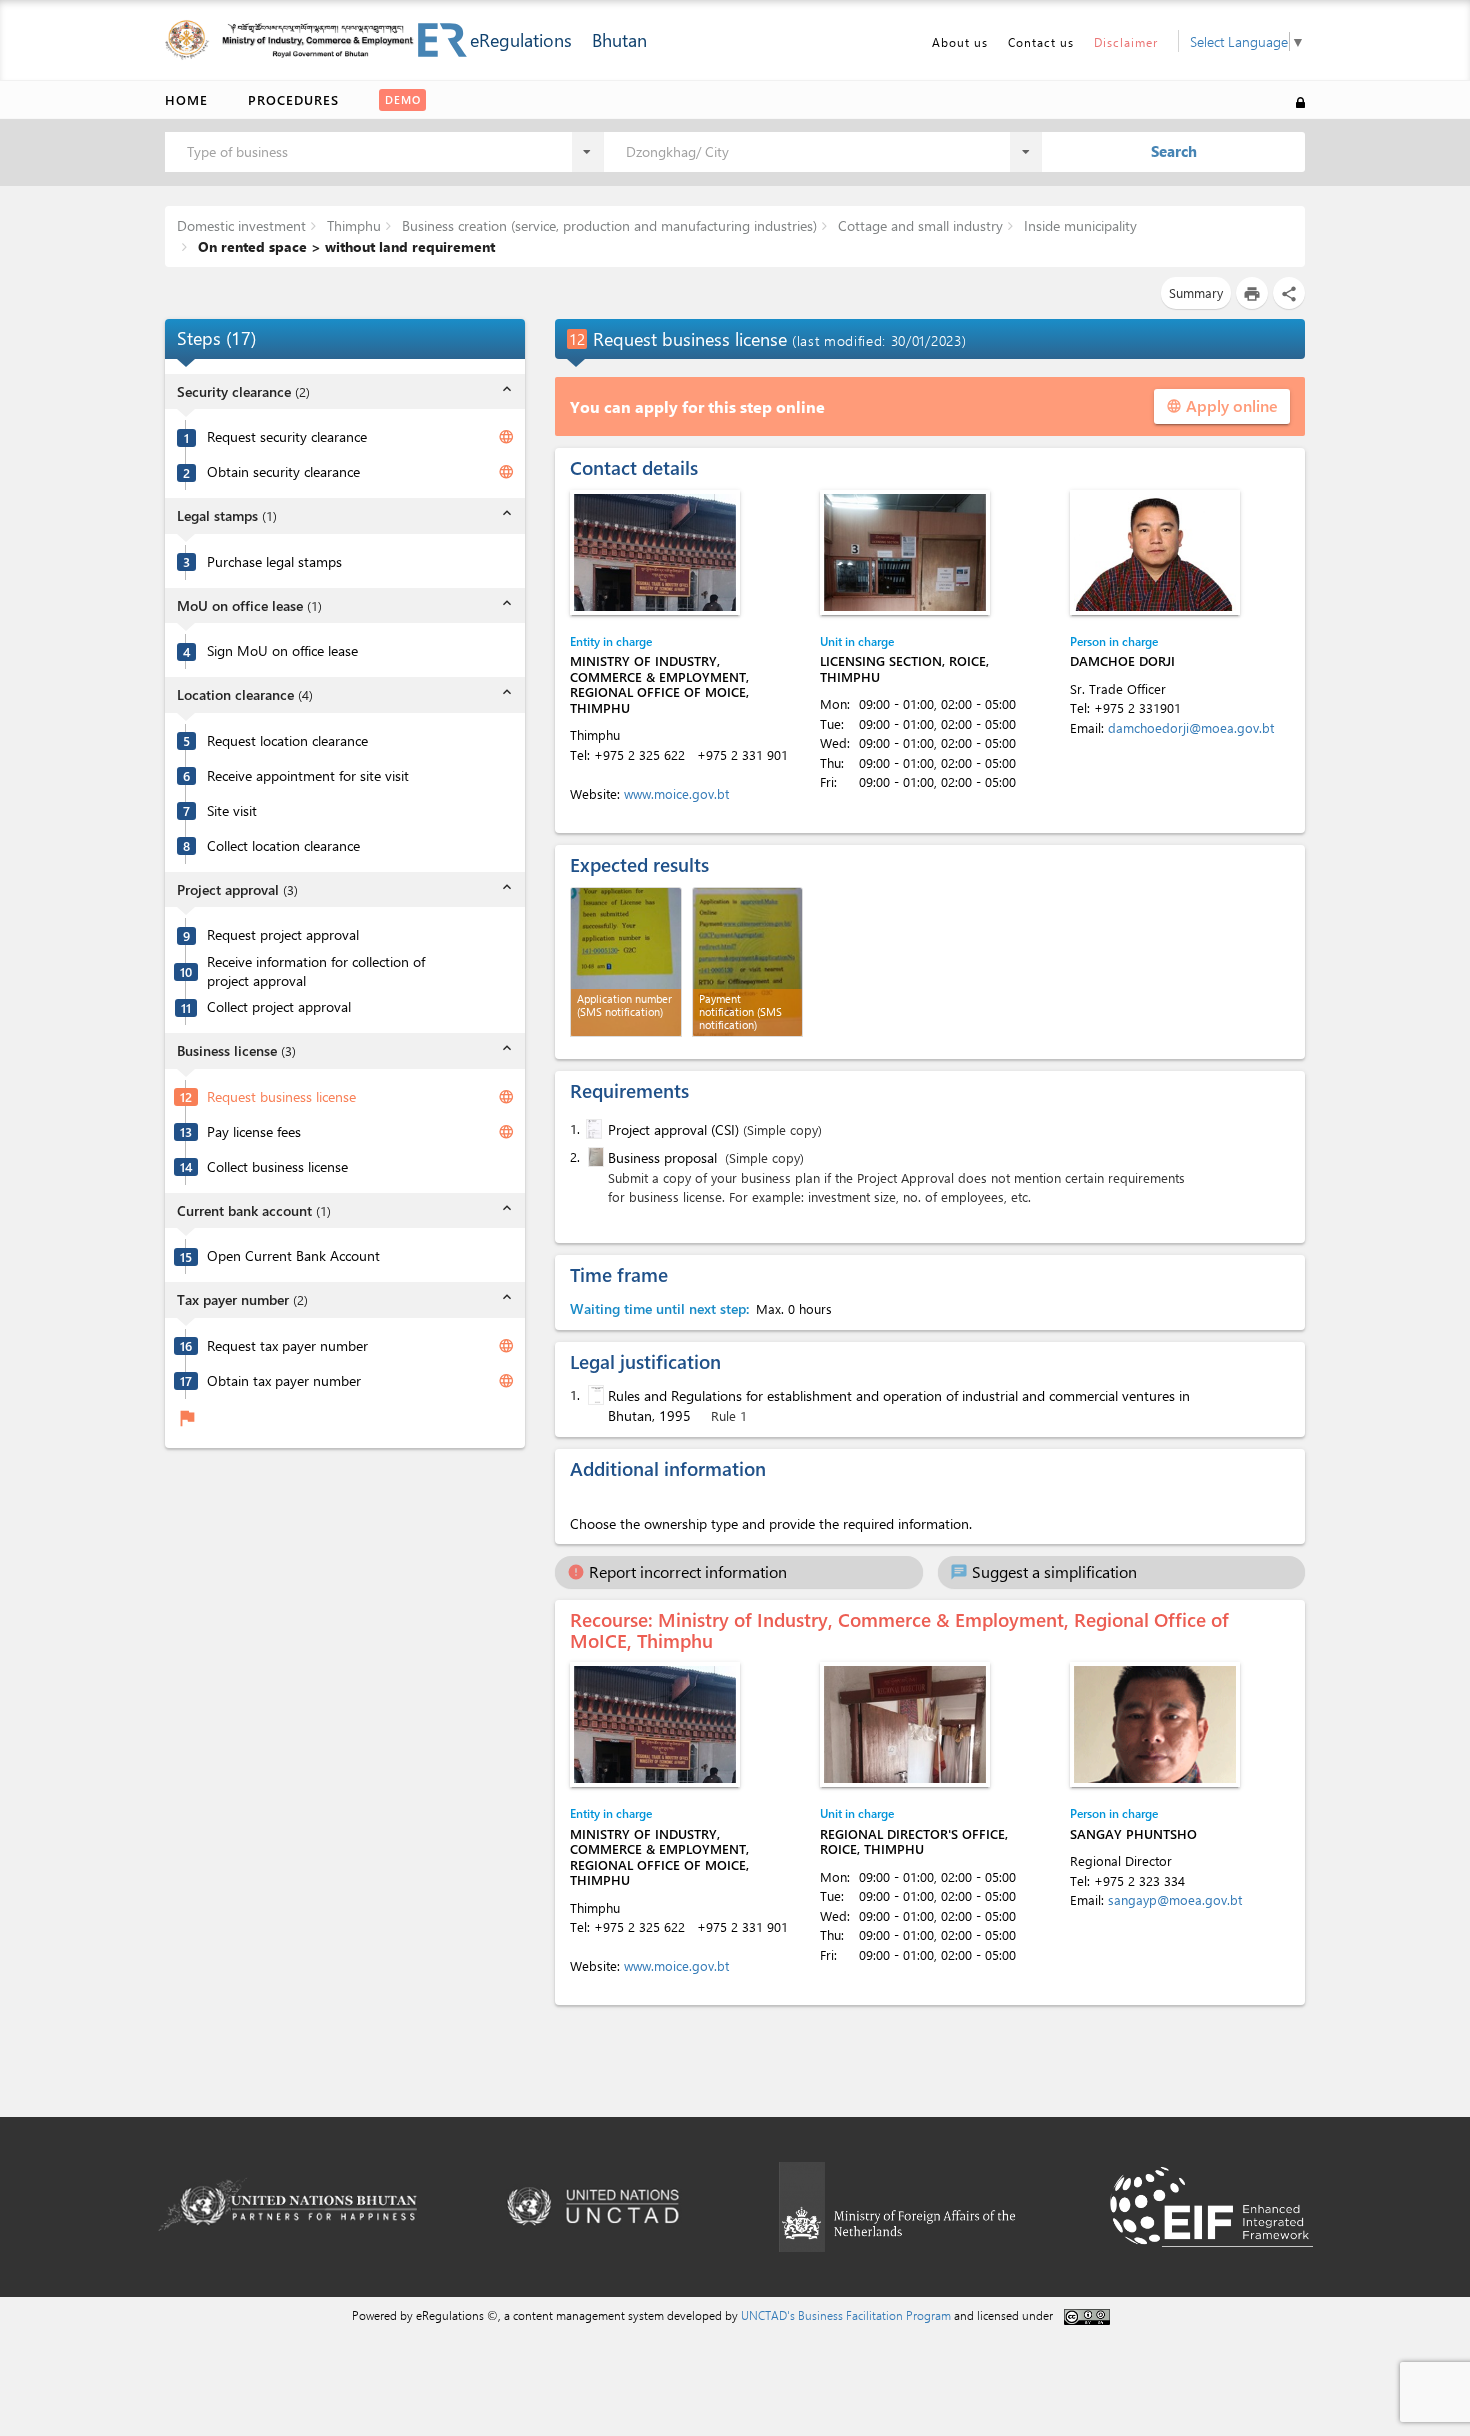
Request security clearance (287, 437)
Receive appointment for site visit (308, 776)
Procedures (293, 99)
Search (1174, 151)
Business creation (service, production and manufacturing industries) (607, 225)
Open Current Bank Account (293, 1256)
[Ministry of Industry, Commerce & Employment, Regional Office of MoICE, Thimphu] (655, 552)
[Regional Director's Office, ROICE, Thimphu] (905, 1724)
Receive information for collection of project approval (316, 971)
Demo (403, 99)
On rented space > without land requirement (344, 246)
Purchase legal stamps (274, 562)
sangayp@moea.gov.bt (1175, 1899)
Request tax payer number (287, 1346)
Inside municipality (1078, 225)
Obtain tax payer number (284, 1381)
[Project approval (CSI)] (592, 1129)
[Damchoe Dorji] (1155, 552)
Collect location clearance (283, 846)
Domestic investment (241, 225)
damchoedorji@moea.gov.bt (1191, 727)
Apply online (1222, 405)
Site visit (232, 811)
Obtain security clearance (283, 472)
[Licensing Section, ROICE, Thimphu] (905, 552)
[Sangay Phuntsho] (1155, 1724)
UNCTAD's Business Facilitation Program (846, 2315)
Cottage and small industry (918, 225)
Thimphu (352, 225)
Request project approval (283, 935)
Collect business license (277, 1167)
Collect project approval (279, 1007)
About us (960, 42)
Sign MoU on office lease (282, 651)
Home (186, 99)
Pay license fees (254, 1132)
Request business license (281, 1097)
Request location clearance (287, 741)
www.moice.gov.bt (676, 793)
